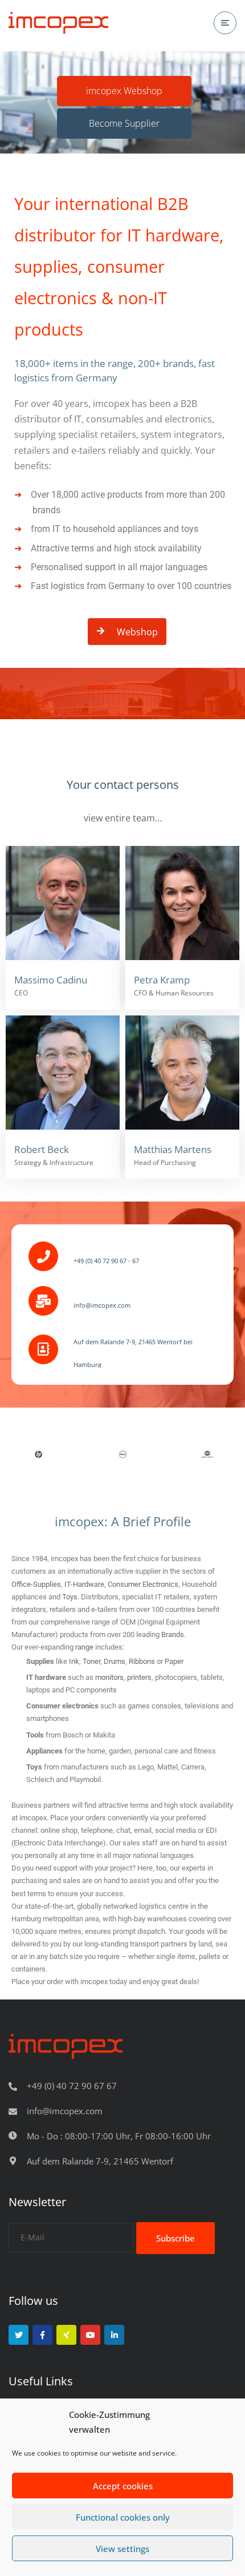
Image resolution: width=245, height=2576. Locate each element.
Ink (74, 1661)
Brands (173, 1634)
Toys (70, 1597)
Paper (174, 1661)
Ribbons (142, 1661)
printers (139, 1677)
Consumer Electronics (143, 1584)
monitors (109, 1677)
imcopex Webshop (124, 91)
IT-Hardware (84, 1584)
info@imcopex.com (65, 2111)
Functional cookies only (123, 2517)
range (85, 1647)
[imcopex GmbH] (58, 23)
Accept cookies (123, 2486)
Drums (115, 1661)
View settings (122, 2549)
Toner (91, 1661)
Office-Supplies (36, 1584)
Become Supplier (124, 123)
